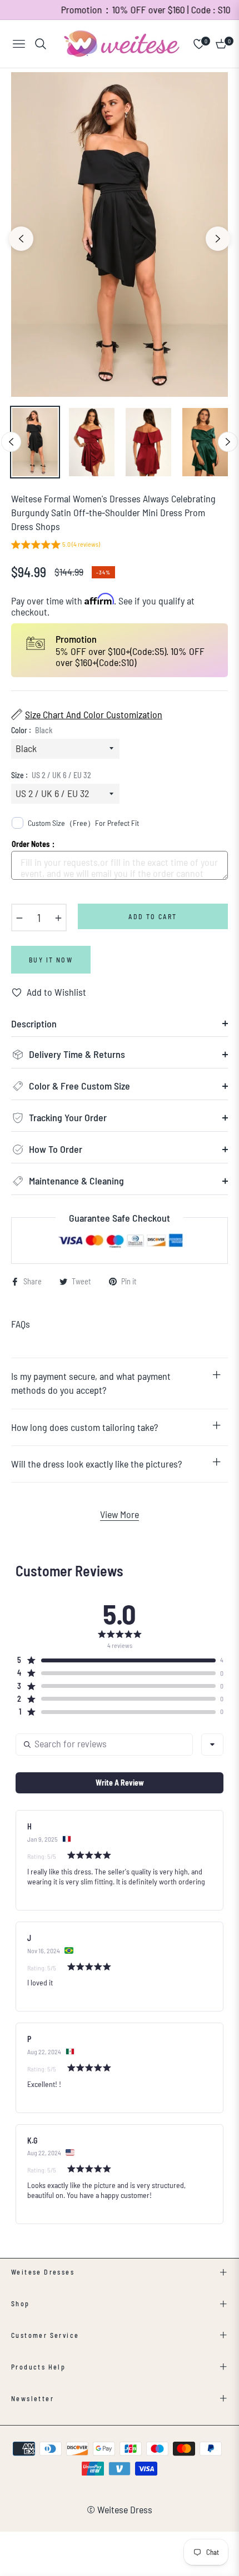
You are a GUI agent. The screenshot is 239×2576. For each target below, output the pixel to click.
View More (120, 1514)
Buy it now (51, 960)
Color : (32, 730)
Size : (51, 775)
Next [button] (218, 239)
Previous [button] (21, 239)
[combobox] (212, 1745)
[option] (120, 235)
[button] (56, 546)
